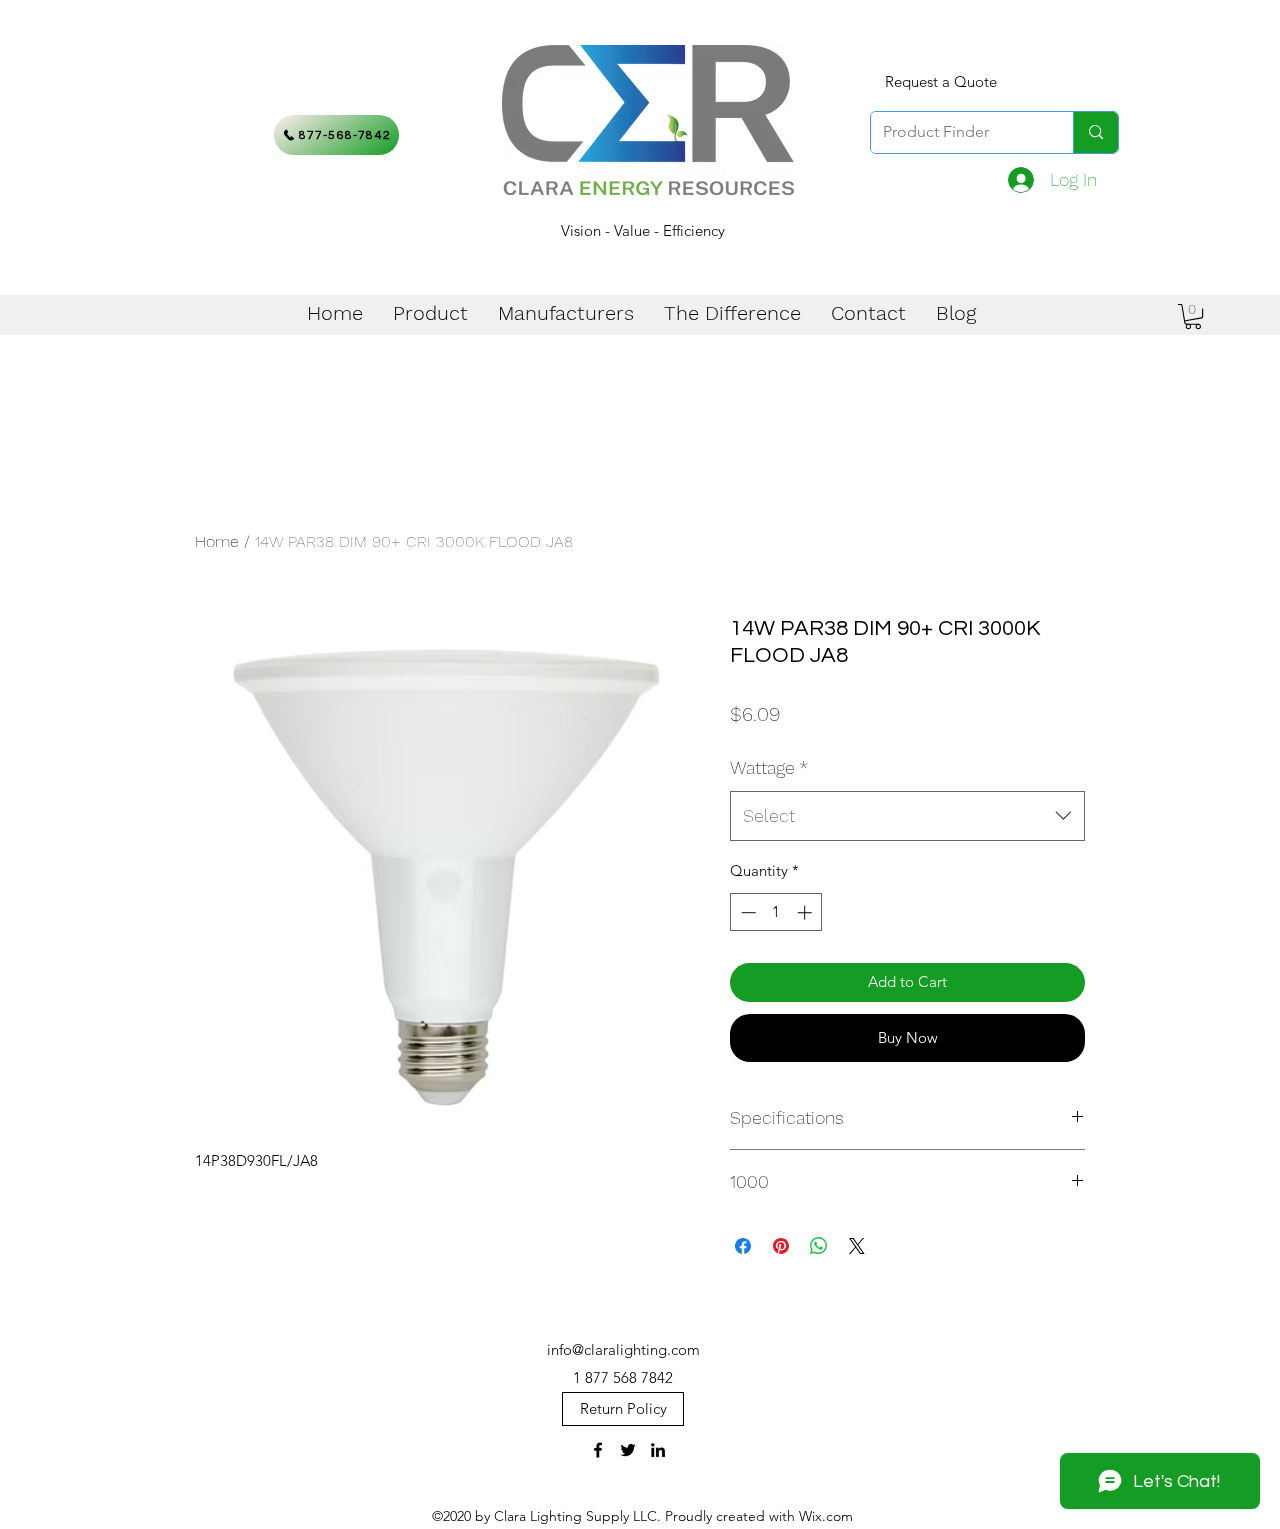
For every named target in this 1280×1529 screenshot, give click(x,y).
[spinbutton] (776, 912)
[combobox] (907, 816)
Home (217, 541)
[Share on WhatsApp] (819, 1246)
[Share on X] (857, 1246)
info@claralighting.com (623, 1349)
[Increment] (806, 912)
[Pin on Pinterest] (781, 1246)
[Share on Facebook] (743, 1246)
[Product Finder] (1095, 132)
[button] (1193, 316)
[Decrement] (746, 912)
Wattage (769, 767)
